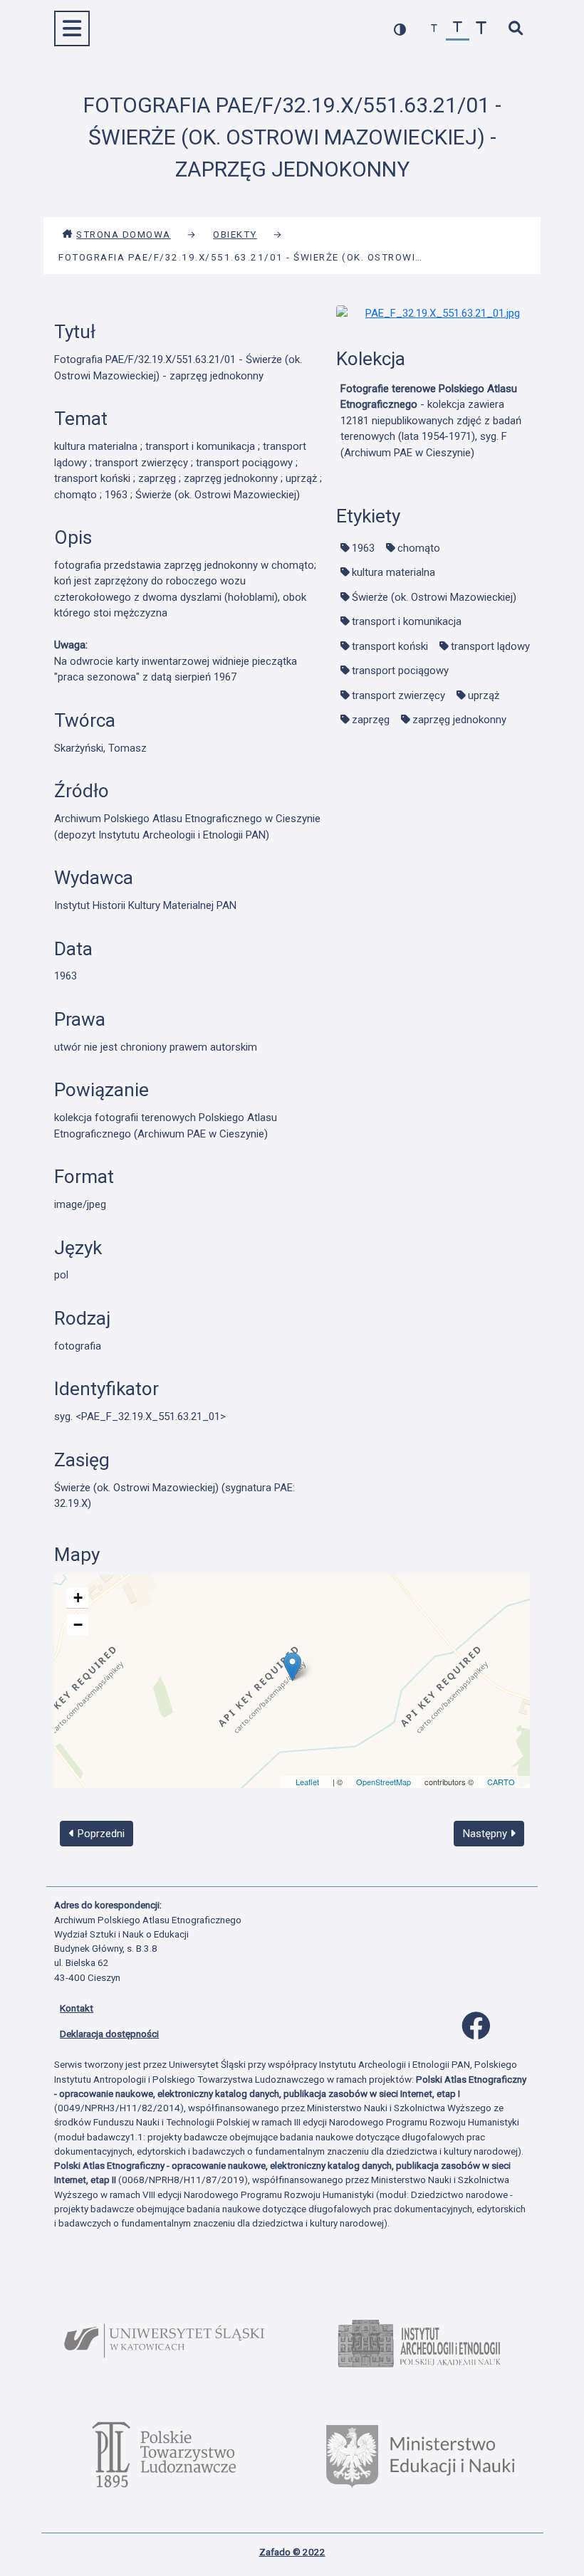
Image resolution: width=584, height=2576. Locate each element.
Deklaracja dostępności (109, 2034)
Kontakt (77, 2008)
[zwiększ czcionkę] (481, 29)
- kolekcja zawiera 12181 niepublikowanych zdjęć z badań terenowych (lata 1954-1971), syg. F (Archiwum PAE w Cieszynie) (431, 421)
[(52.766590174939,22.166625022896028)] (292, 1667)
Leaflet (307, 1782)
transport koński (390, 646)
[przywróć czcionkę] (458, 29)
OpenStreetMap (384, 1782)
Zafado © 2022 (292, 2552)
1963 (363, 548)
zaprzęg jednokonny (459, 720)
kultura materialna (393, 572)
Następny (486, 1834)
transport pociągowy (400, 671)
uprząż (484, 695)
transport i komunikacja (407, 621)
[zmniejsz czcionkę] (434, 29)
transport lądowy (490, 646)
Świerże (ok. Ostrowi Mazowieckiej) (434, 597)
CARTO (501, 1782)
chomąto (419, 548)
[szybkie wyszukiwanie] (515, 29)
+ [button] (78, 1598)
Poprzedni (100, 1834)
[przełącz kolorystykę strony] (400, 29)
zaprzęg (371, 720)
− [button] (78, 1625)
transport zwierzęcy (398, 695)
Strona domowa (124, 234)
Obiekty (235, 234)
